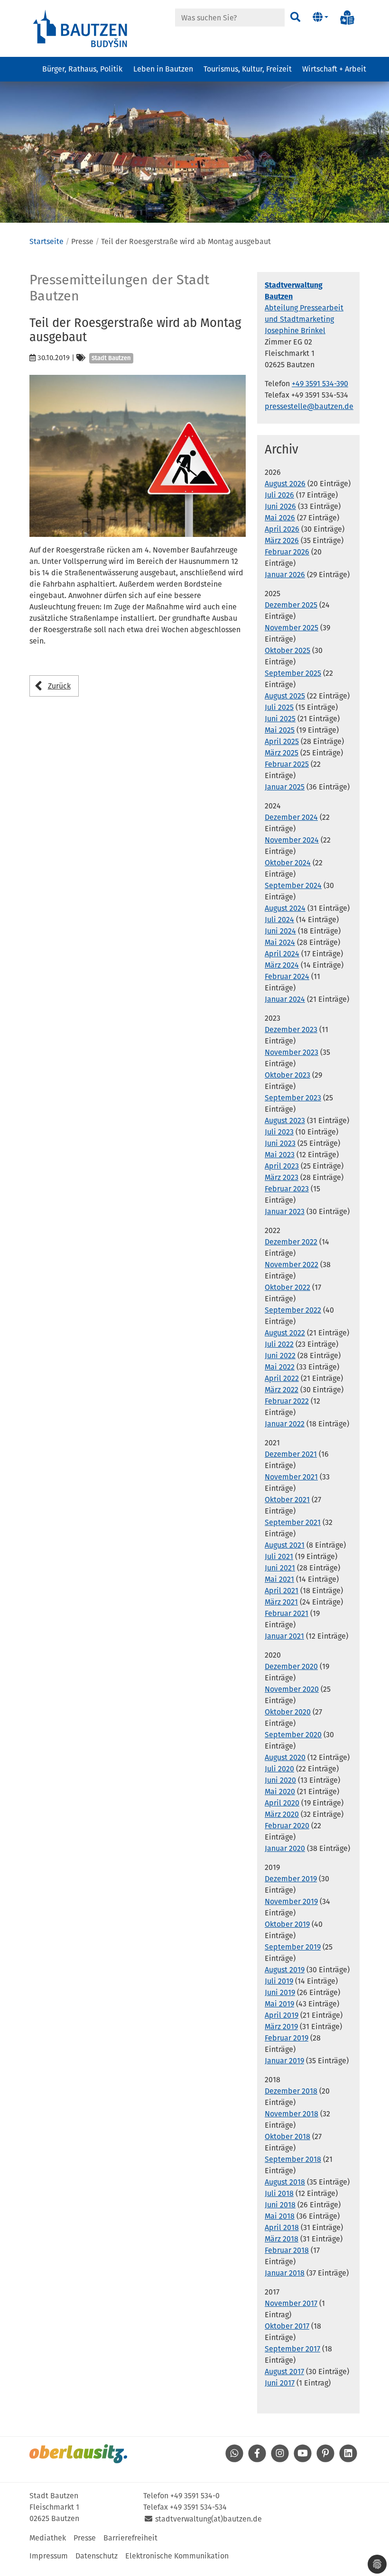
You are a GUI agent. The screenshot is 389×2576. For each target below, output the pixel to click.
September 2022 (293, 1310)
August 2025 (285, 696)
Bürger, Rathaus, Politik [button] (82, 69)
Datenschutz (97, 2556)
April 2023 (282, 1166)
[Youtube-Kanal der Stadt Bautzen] (303, 2460)
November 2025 (292, 628)
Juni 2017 (280, 2383)
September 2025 (293, 673)
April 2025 (282, 741)
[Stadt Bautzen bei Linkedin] (348, 2460)
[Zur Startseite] (81, 28)
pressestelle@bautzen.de (309, 406)
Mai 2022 (280, 1367)
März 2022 (282, 1390)
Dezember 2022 (291, 1242)
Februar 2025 (287, 764)
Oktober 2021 (287, 1500)
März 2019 (281, 2027)
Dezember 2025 (291, 605)
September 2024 (293, 885)
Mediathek (48, 2538)
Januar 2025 (285, 787)
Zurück (59, 686)
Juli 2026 (279, 495)
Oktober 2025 (287, 650)
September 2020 (293, 1735)
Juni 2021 (280, 1568)
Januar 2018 (285, 2273)
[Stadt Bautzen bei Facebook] (257, 2460)
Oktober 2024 (288, 863)
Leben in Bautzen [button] (163, 69)
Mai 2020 (280, 1791)
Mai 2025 (280, 730)
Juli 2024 (279, 920)
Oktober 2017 (287, 2326)
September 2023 (293, 1098)
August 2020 (285, 1757)
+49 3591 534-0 (195, 2496)
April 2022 (282, 1378)
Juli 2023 (279, 1132)
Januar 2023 (285, 1211)
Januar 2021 (284, 1636)
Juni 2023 (280, 1143)
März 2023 (282, 1177)
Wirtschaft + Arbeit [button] (334, 69)
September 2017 (292, 2349)
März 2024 (282, 965)
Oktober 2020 (288, 1712)
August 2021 (285, 1545)
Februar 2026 (287, 552)
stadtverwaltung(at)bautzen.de (208, 2519)
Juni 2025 (280, 719)
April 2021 (282, 1591)
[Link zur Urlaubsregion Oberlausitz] (78, 2454)
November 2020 (292, 1689)
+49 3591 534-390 (320, 384)
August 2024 (285, 908)
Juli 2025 (279, 707)
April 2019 (282, 2015)
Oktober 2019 (287, 1924)
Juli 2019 (279, 1981)
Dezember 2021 (291, 1454)
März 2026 (282, 540)
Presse (85, 2538)
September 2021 (293, 1522)
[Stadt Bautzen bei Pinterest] (325, 2460)
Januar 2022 (285, 1424)
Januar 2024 (285, 999)
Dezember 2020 (291, 1666)
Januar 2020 (285, 1848)
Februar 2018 (287, 2250)
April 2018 (282, 2227)
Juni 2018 (280, 2205)
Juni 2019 (280, 1992)
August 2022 (285, 1333)
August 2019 (285, 1970)
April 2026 (282, 529)
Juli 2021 (279, 1556)
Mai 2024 (280, 942)
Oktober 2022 (287, 1287)
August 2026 (285, 484)
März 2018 (282, 2239)
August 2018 (285, 2182)
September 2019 (293, 1947)
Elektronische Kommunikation (177, 2556)
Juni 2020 (280, 1780)
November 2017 (291, 2303)
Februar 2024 (287, 976)
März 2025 (282, 753)
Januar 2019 (284, 2061)
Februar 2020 (287, 1826)
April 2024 (282, 954)
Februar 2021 (287, 1613)
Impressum (49, 2556)
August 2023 (285, 1120)
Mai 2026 (280, 518)
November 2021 (291, 1477)
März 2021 (281, 1602)
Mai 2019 (279, 2004)
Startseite (46, 241)
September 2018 (293, 2159)
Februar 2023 (287, 1189)
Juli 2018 (279, 2193)
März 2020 (282, 1814)
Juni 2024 (280, 931)
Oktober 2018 (287, 2136)
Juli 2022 (279, 1344)
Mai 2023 (280, 1155)
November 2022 (292, 1265)
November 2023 (292, 1052)
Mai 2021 (279, 1579)
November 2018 (292, 2114)
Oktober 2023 (287, 1075)
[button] (320, 18)
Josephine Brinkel (295, 331)
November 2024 (292, 840)
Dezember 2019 (291, 1879)
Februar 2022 (287, 1401)
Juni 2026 (280, 506)
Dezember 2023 (291, 1029)
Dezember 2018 (291, 2091)
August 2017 (284, 2372)
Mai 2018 (280, 2216)
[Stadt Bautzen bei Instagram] (280, 2460)
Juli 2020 (279, 1769)
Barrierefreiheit (130, 2538)
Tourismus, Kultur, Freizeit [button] (248, 69)
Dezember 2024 (291, 817)
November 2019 (291, 1901)
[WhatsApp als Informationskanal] (234, 2460)
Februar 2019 (287, 2038)
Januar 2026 (285, 575)
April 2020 (282, 1803)
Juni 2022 (280, 1356)
